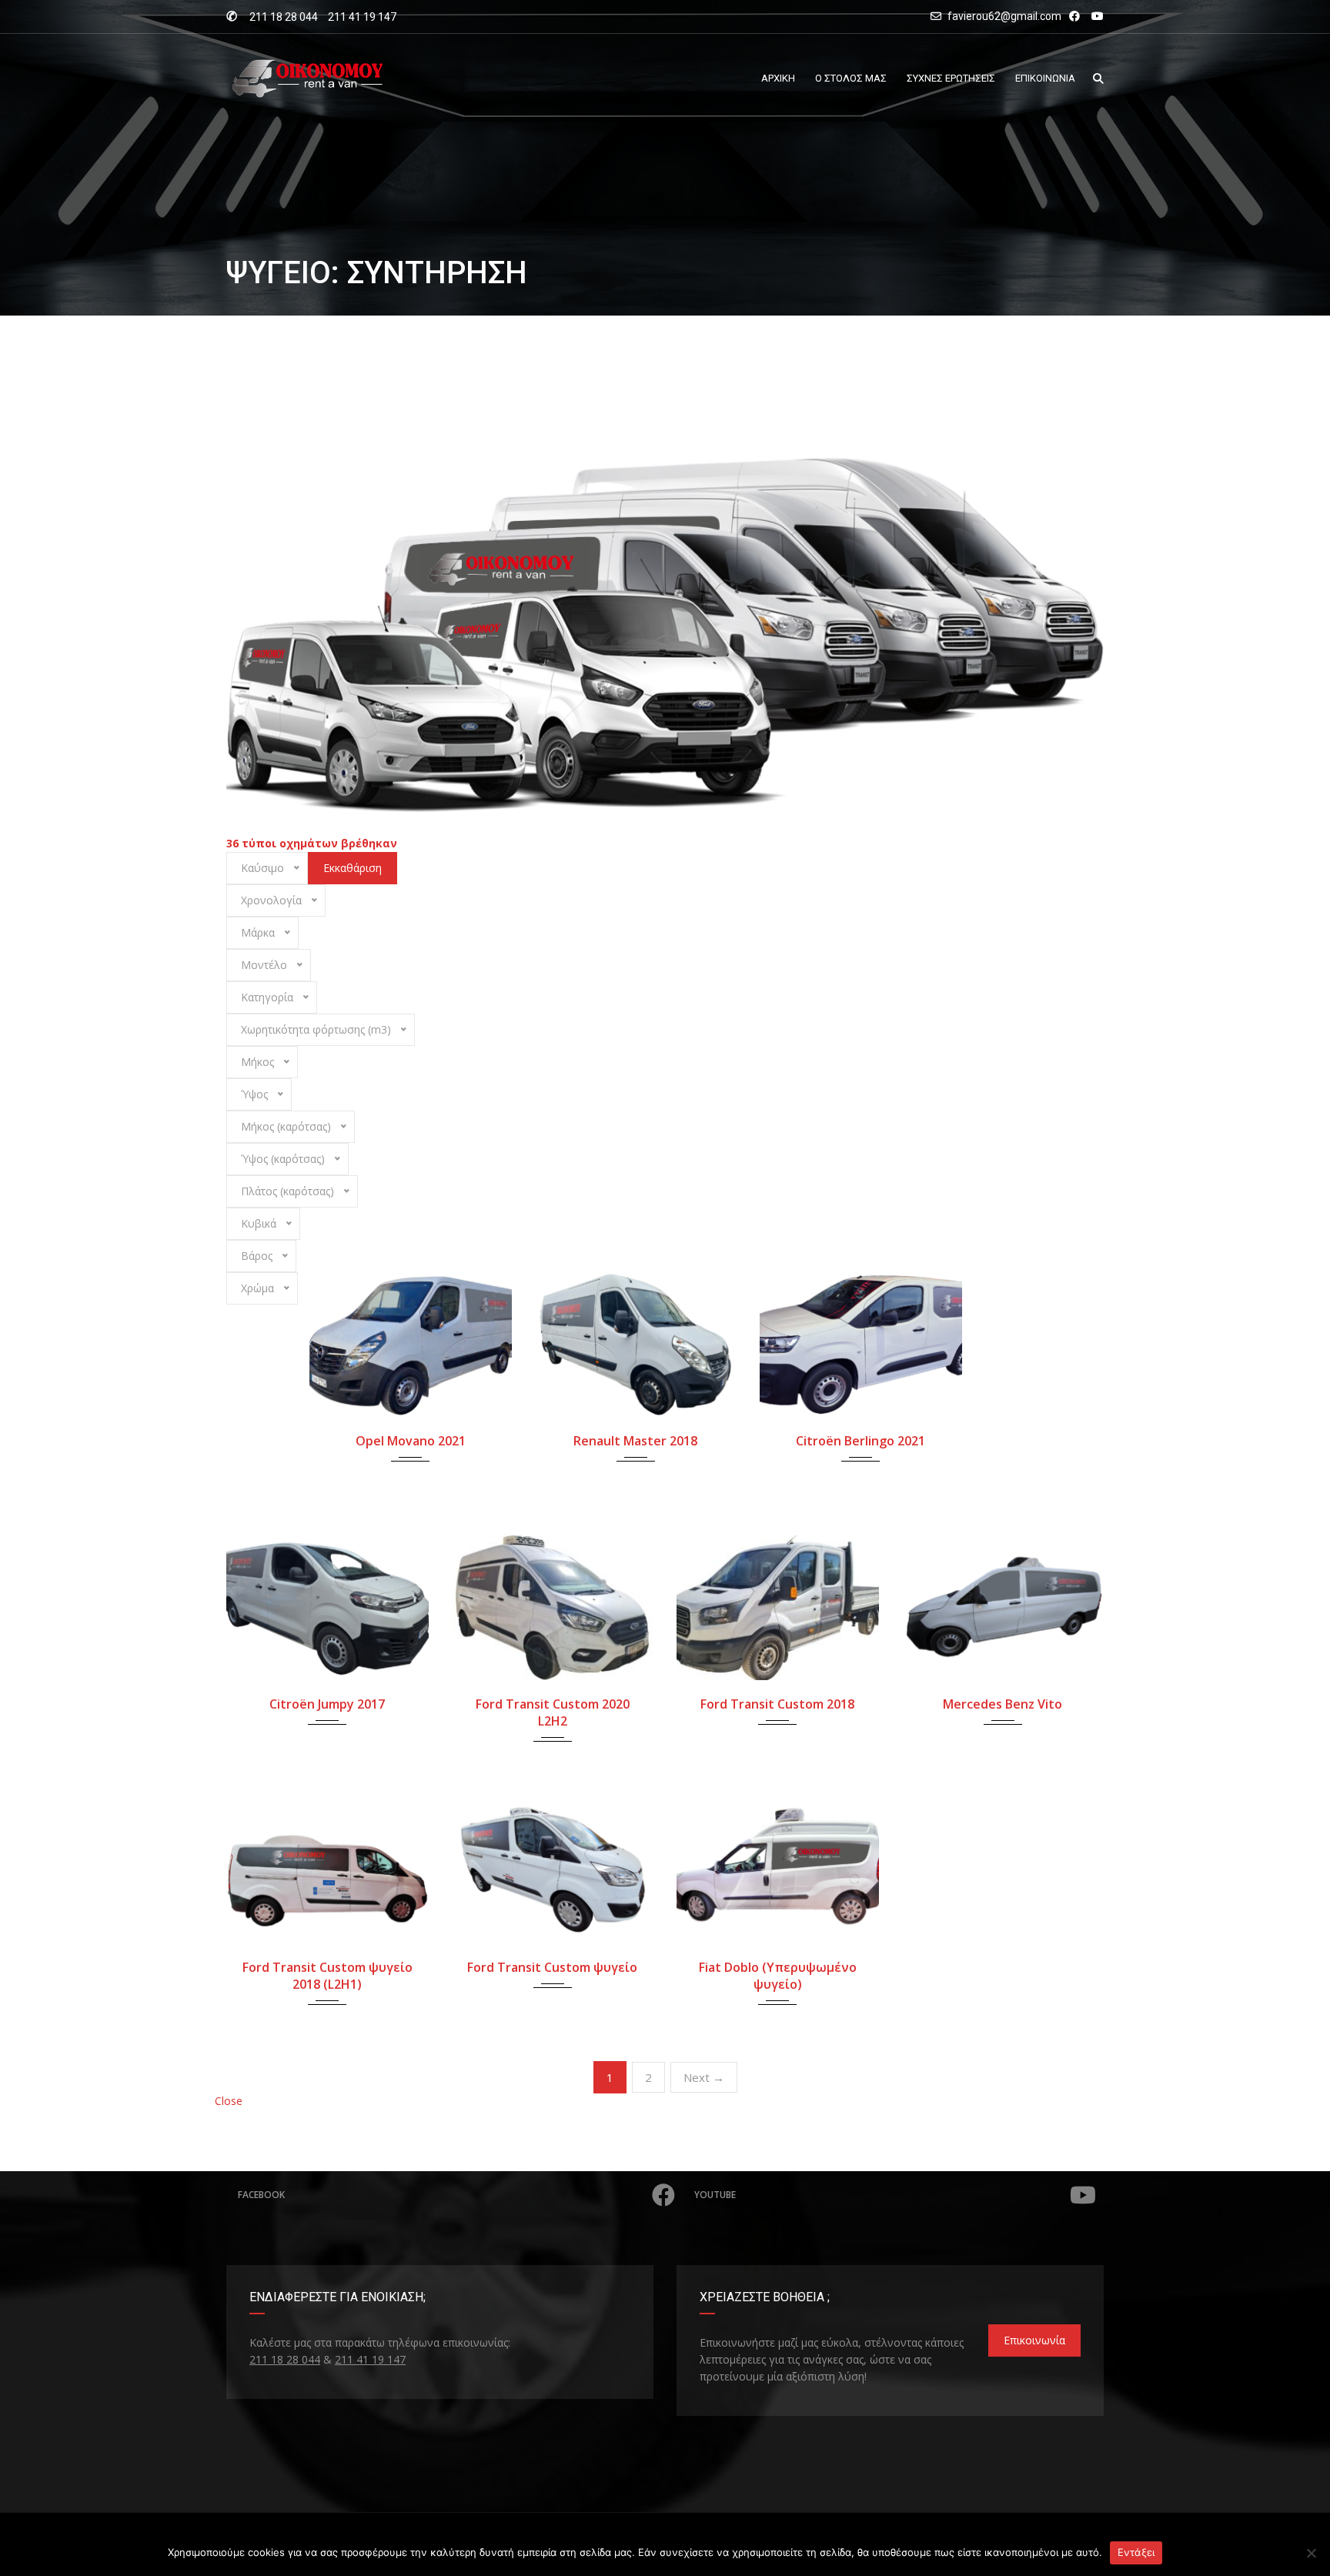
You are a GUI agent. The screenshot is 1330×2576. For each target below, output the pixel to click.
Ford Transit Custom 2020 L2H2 (553, 1712)
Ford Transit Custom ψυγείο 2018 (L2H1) (327, 1976)
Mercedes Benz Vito (1003, 1704)
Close (229, 2101)
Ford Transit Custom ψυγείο (552, 1967)
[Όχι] (1311, 2553)
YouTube (715, 2195)
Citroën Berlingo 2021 (860, 1441)
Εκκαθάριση (353, 868)
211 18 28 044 (284, 17)
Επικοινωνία (1034, 2340)
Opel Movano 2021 (411, 1441)
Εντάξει (1136, 2552)
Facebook (261, 2195)
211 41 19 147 (362, 17)
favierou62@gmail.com (1004, 16)
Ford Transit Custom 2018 (777, 1704)
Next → (704, 2077)
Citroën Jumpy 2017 (327, 1704)
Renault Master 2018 (635, 1441)
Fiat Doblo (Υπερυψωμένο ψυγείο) (778, 1976)
